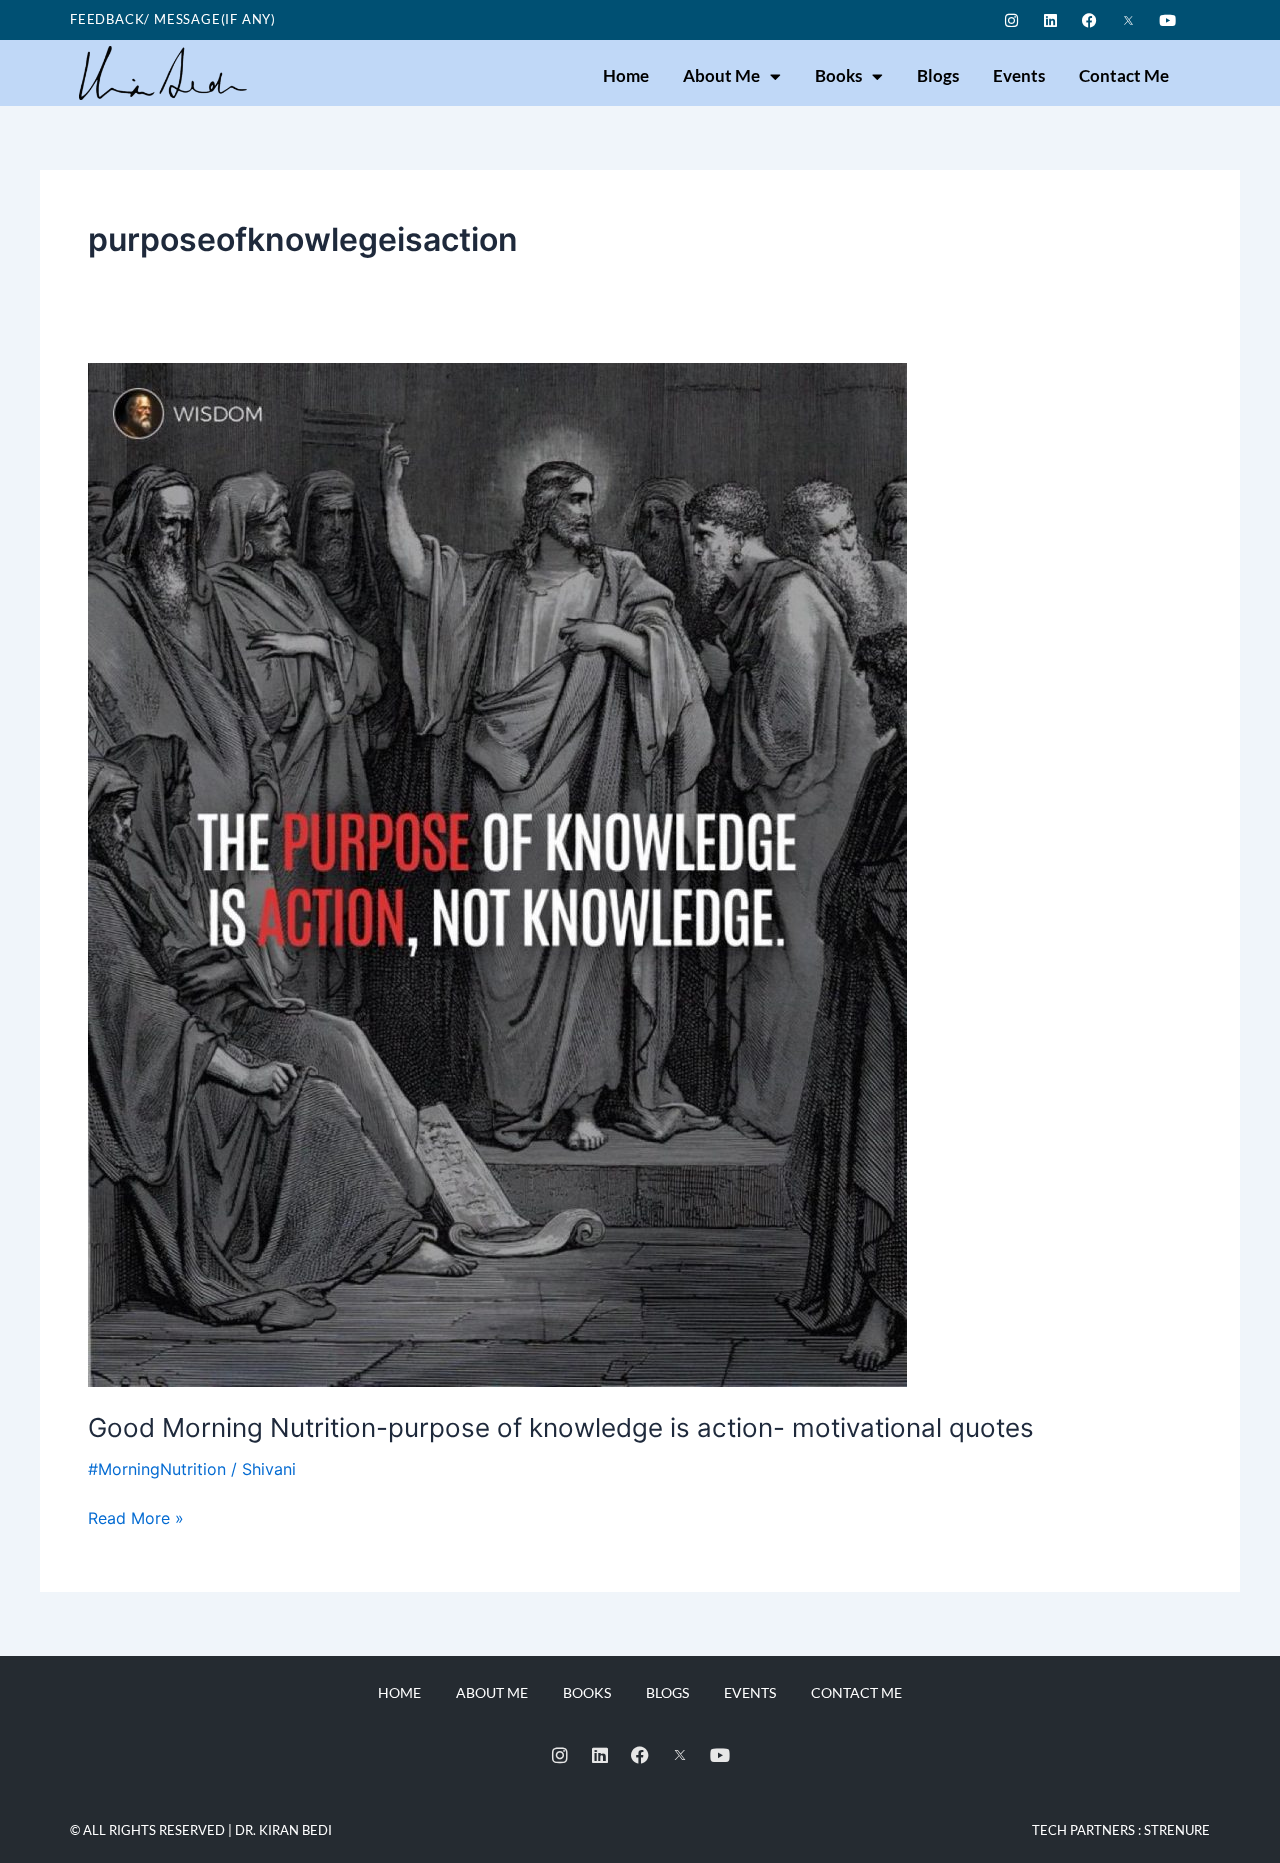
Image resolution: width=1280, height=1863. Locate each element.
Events (1019, 75)
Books (838, 75)
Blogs (938, 75)
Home (626, 75)
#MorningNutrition (157, 1469)
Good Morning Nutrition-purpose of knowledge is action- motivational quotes (561, 1427)
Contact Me (1124, 75)
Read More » (136, 1516)
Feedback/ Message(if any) (173, 19)
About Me (721, 75)
